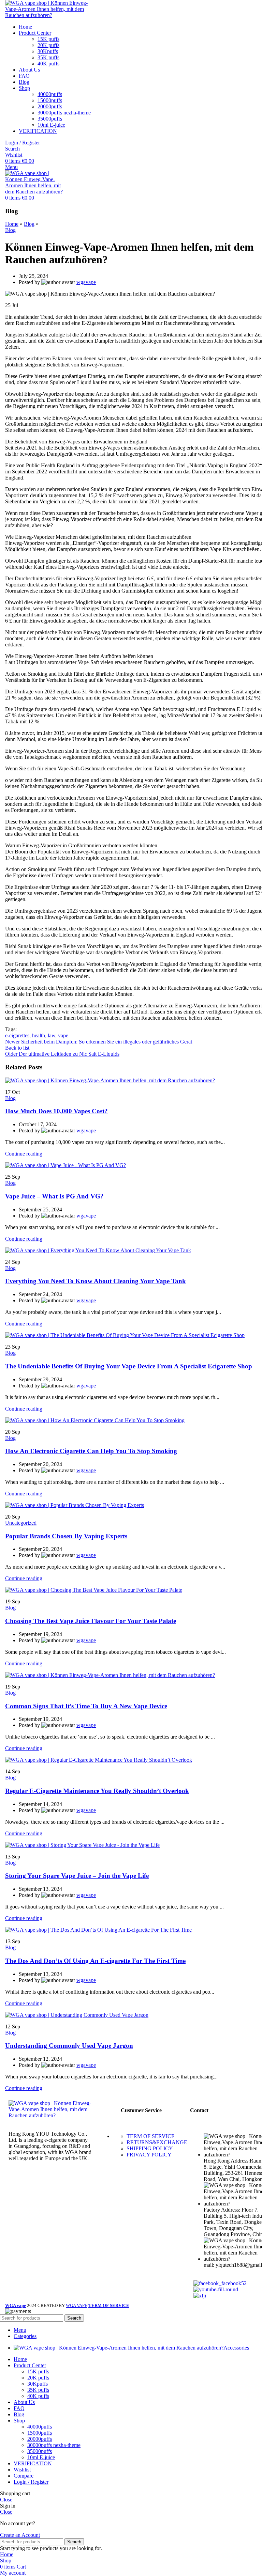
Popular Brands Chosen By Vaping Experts (66, 1536)
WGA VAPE (77, 2305)
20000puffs (50, 106)
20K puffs (48, 45)
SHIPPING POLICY (150, 2148)
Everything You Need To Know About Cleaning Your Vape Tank (96, 1281)
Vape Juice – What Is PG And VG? (54, 1196)
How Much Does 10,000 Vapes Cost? (56, 1111)
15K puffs (48, 39)
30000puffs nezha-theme (64, 113)
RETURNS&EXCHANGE (157, 2142)
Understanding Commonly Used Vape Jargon (69, 2046)
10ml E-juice (51, 125)
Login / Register (31, 2482)
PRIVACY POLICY (149, 2155)
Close (6, 2500)
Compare (24, 2476)
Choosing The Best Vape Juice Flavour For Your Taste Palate (91, 1621)
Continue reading (24, 1154)
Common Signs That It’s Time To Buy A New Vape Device (86, 1706)
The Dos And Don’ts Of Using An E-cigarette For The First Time (95, 1961)
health (39, 1035)
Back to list (17, 1048)
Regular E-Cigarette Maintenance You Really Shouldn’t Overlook (97, 1791)
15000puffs (50, 100)
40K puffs (48, 64)
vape (63, 1035)
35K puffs (48, 57)
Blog (29, 224)
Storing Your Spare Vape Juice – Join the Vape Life (77, 1876)
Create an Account (20, 2535)
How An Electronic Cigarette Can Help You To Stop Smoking (91, 1451)
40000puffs (50, 94)
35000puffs (50, 119)
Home (12, 224)
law (52, 1035)
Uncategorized (21, 1523)
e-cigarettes (17, 1035)
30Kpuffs (48, 51)
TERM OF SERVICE (151, 2136)
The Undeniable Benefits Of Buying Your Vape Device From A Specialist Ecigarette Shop (129, 1366)
